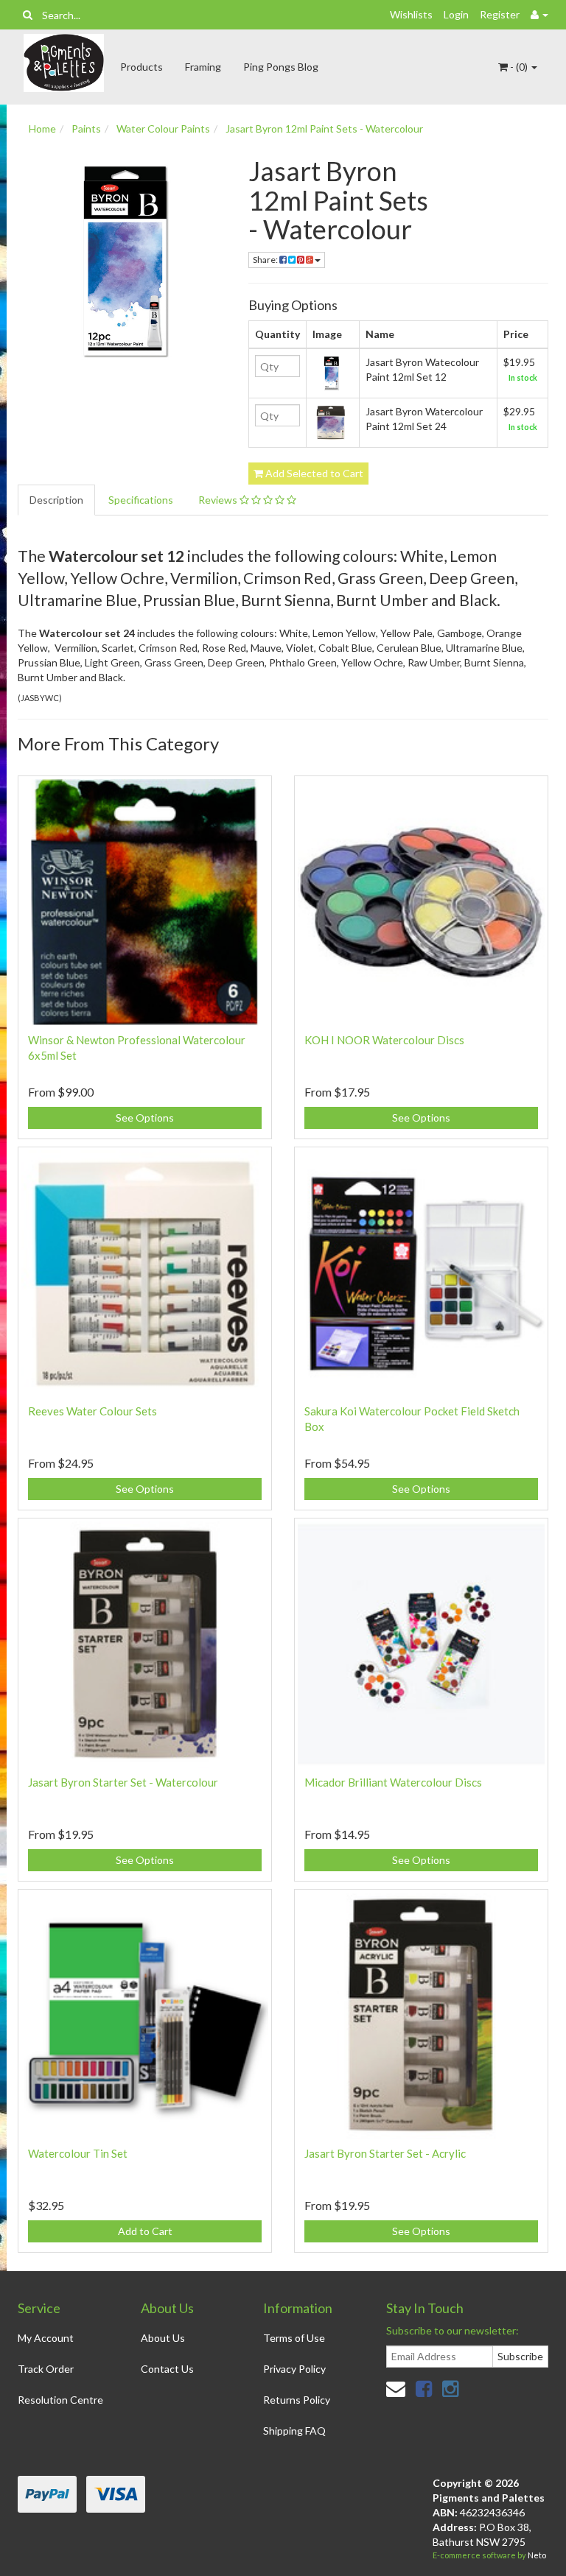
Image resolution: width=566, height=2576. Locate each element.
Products (141, 67)
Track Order (46, 2369)
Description (56, 500)
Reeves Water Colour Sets (92, 1411)
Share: (266, 260)
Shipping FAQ (294, 2431)
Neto (537, 2555)
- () (519, 67)
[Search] (28, 15)
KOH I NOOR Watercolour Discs (384, 1040)
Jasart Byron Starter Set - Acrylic (385, 2153)
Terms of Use (294, 2338)
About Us (163, 2338)
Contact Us (167, 2369)
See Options (145, 1118)
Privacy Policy (294, 2369)
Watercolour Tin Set (78, 2153)
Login (456, 14)
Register (500, 14)
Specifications (141, 500)
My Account (46, 2338)
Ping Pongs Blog (281, 67)
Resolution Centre (60, 2400)
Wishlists (411, 14)
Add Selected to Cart (313, 473)
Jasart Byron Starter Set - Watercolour (123, 1782)
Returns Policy (297, 2400)
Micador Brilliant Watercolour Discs (393, 1782)
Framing (203, 67)
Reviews (219, 500)
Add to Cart (145, 2231)
